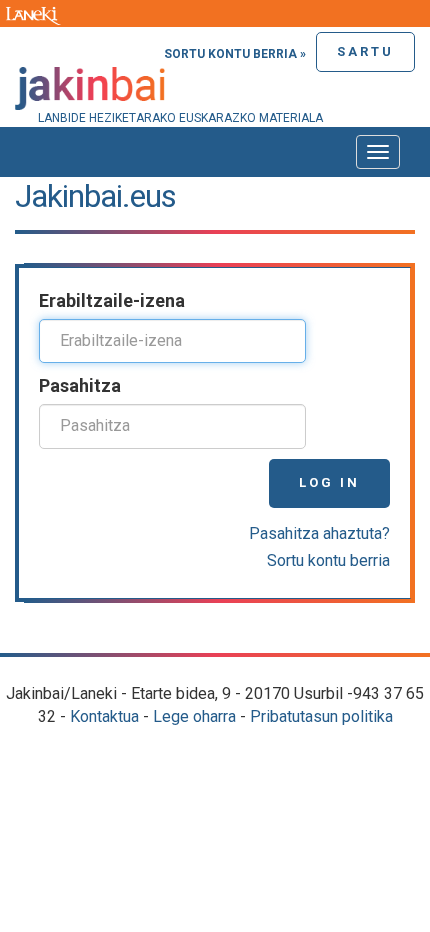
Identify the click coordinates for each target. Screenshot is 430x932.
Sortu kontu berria (328, 560)
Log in (329, 482)
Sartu (365, 51)
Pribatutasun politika (321, 716)
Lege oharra (194, 716)
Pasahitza (80, 385)
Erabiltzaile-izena (112, 300)
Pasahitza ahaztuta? (319, 533)
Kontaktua (104, 716)
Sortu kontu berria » (235, 54)
